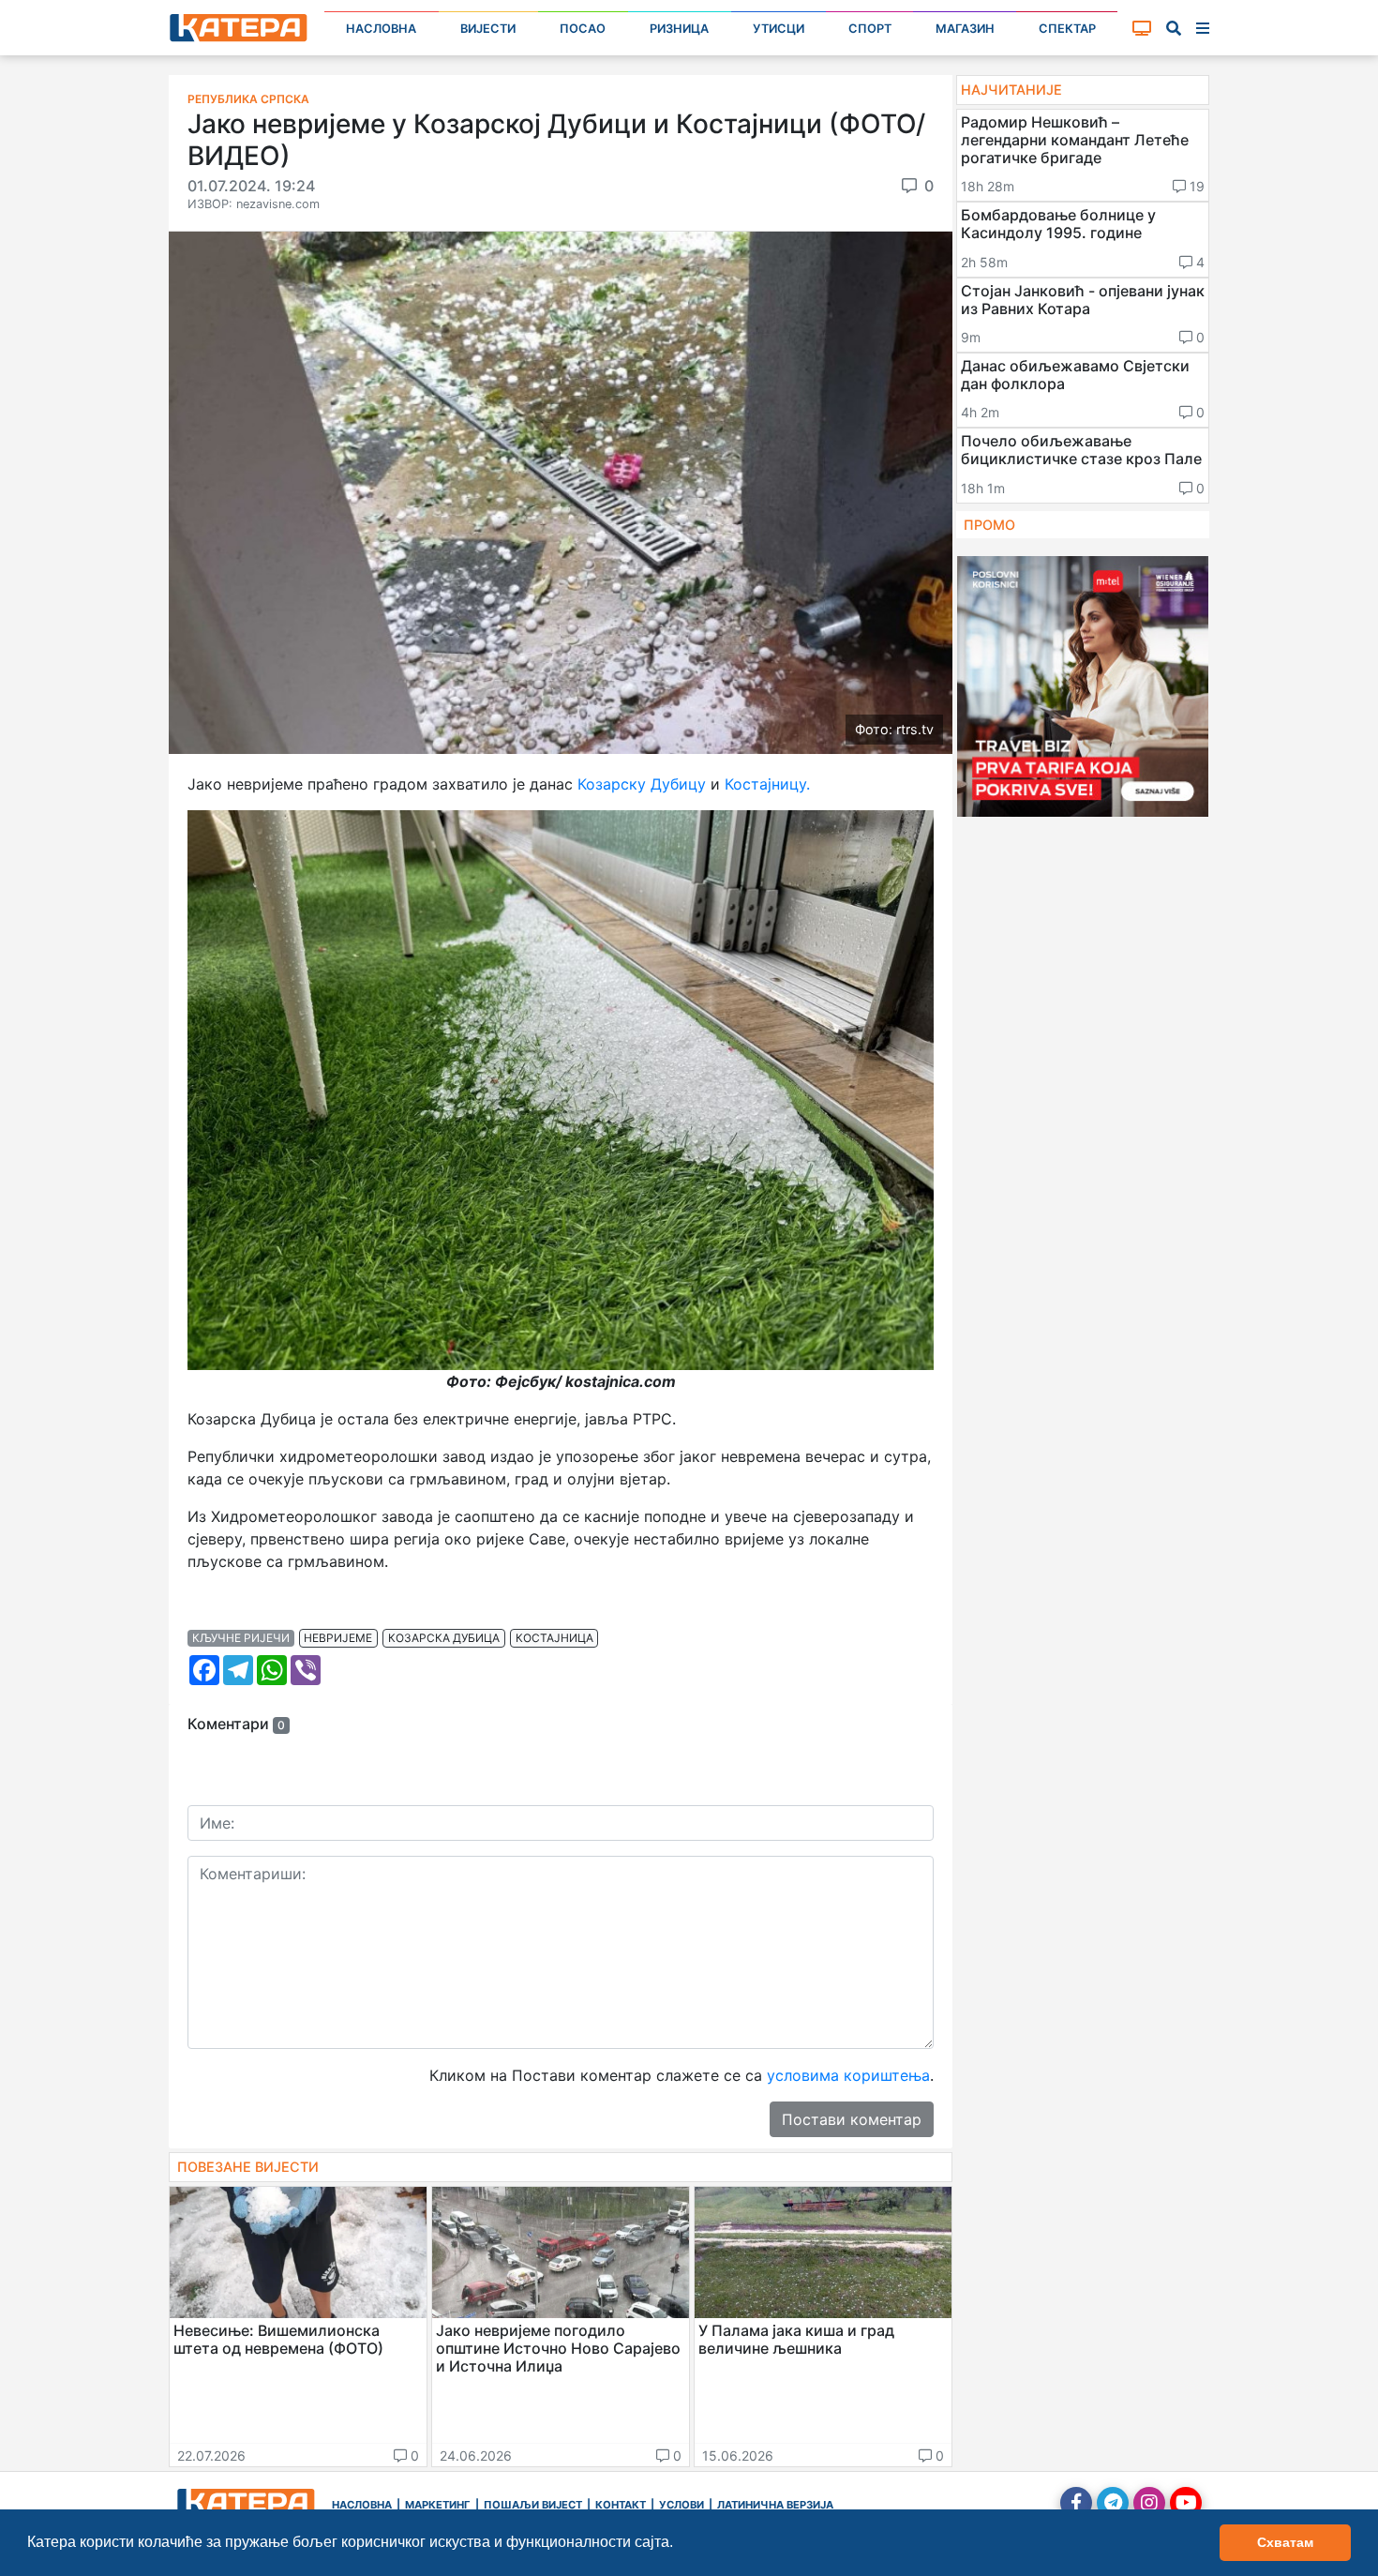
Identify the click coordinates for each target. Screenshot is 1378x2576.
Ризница (679, 29)
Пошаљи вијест (533, 2505)
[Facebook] (1076, 2503)
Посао (583, 29)
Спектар (1067, 29)
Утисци (779, 29)
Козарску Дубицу (642, 784)
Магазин (965, 29)
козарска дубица (444, 1638)
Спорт (870, 29)
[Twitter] (1113, 2503)
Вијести (488, 29)
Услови (682, 2505)
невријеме (338, 1638)
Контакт (621, 2505)
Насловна (381, 29)
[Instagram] (1149, 2503)
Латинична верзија (775, 2505)
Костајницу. (765, 784)
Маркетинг (438, 2505)
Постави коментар (852, 2119)
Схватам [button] (1285, 2542)
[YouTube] (1186, 2503)
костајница (554, 1638)
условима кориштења (848, 2075)
